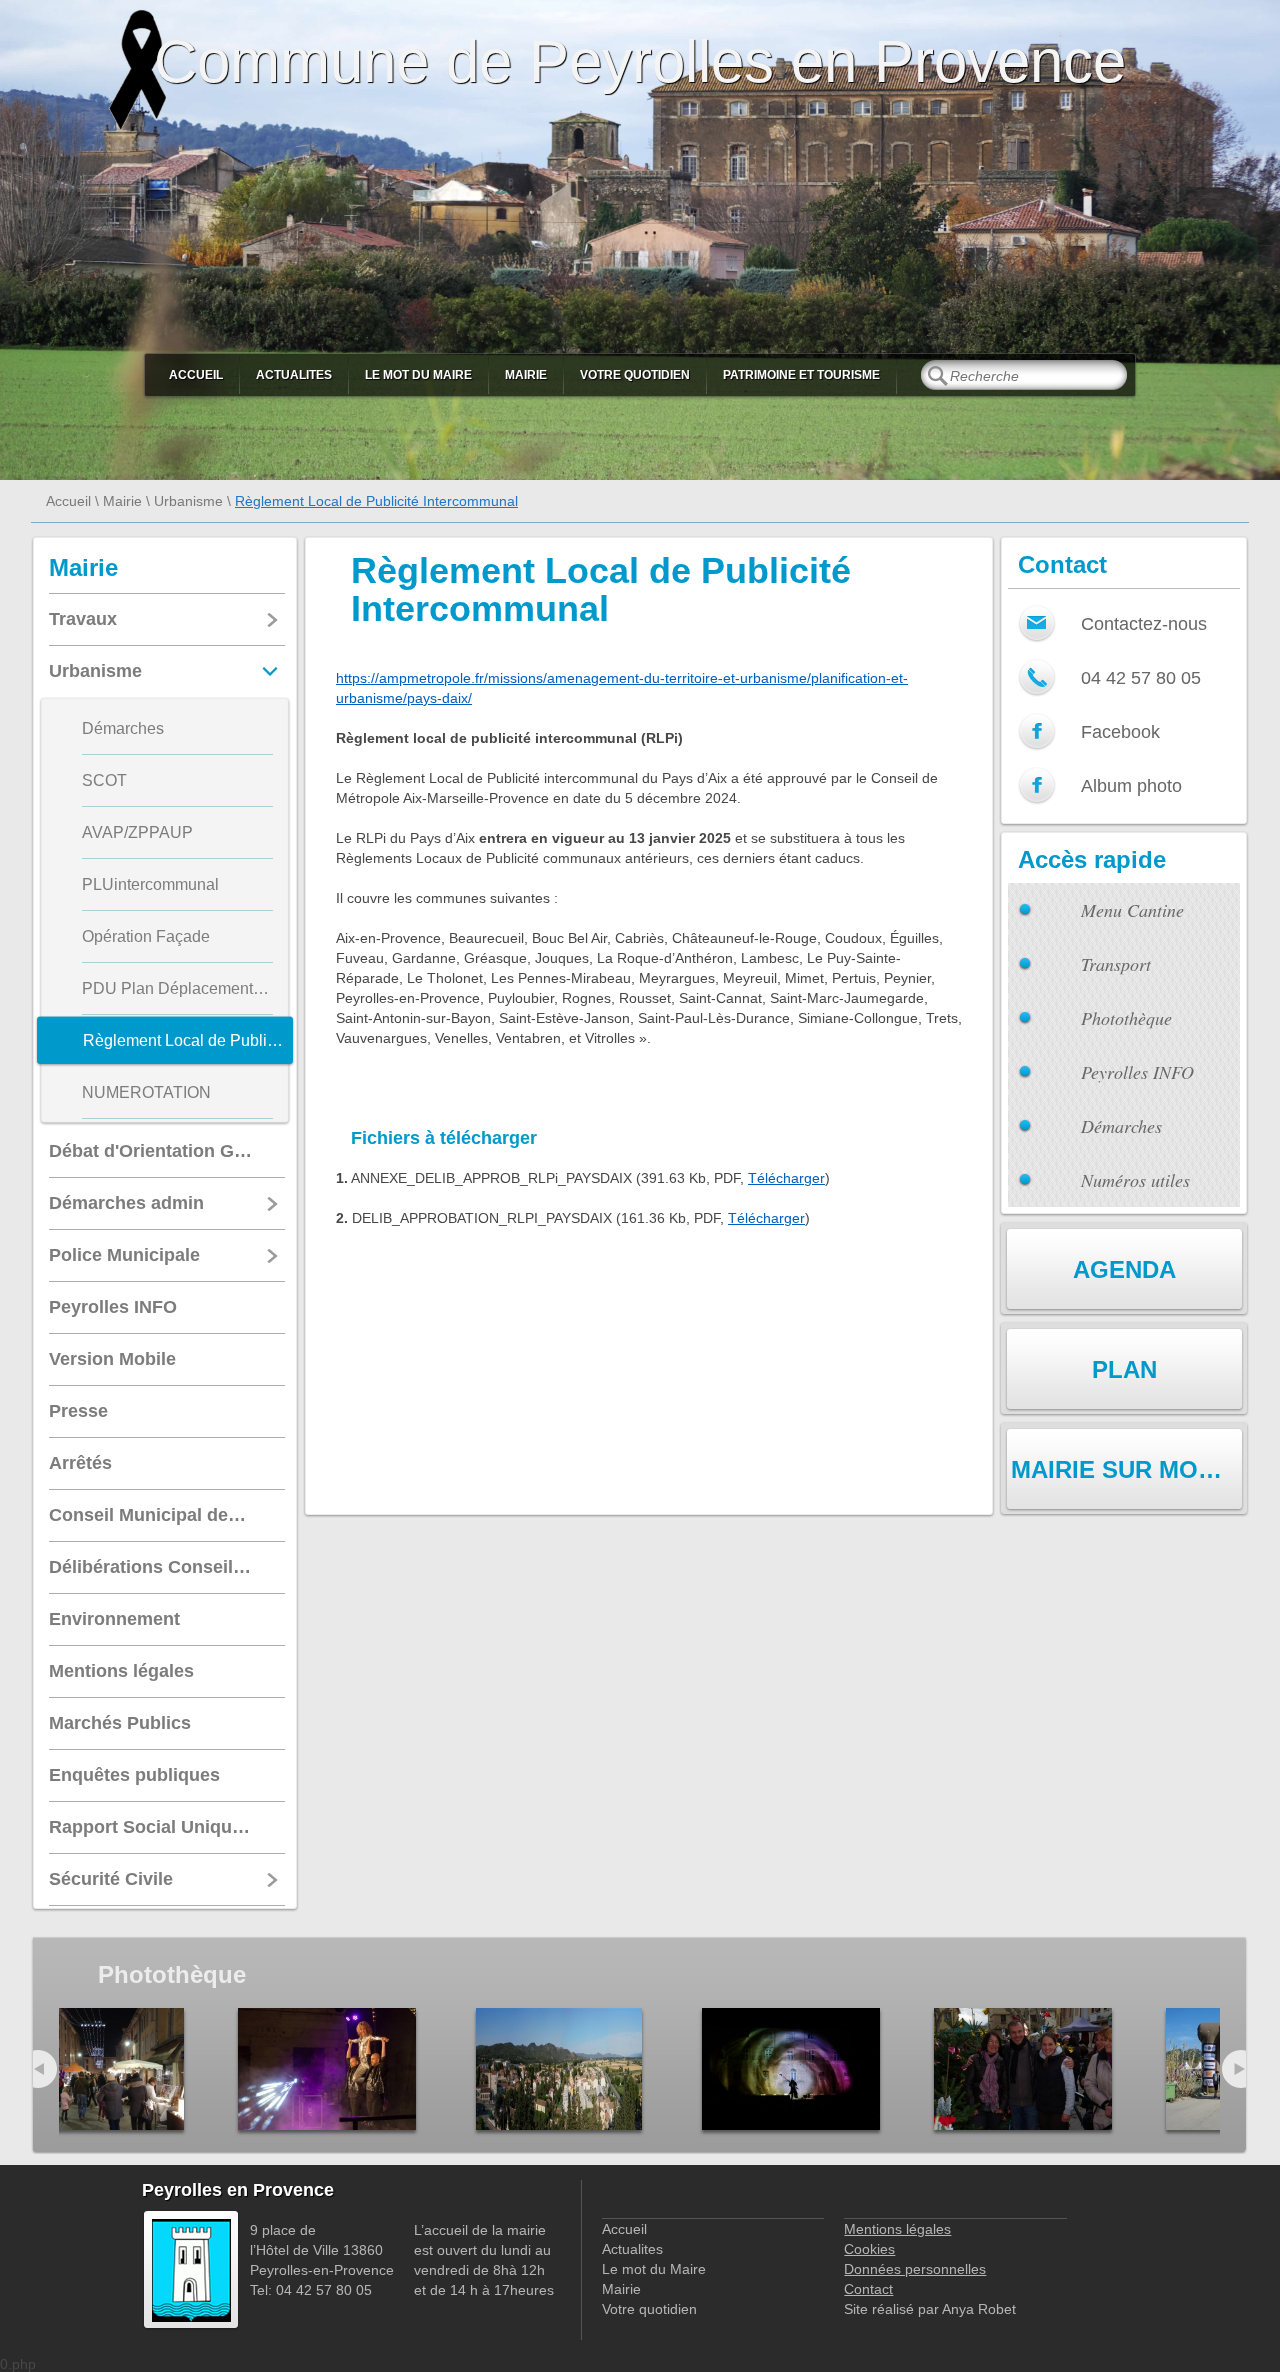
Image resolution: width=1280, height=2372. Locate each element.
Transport (1116, 964)
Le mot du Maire (418, 375)
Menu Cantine (1132, 910)
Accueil (196, 375)
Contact (868, 2289)
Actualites (294, 375)
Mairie (526, 375)
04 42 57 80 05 (1141, 678)
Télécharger (786, 1178)
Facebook (1120, 732)
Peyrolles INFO (1137, 1072)
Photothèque (1126, 1018)
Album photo (1131, 786)
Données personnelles (915, 2269)
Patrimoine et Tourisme (801, 375)
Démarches (1121, 1126)
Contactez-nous (1144, 624)
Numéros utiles (1135, 1180)
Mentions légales (897, 2229)
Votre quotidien (635, 375)
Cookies (869, 2249)
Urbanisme (188, 501)
